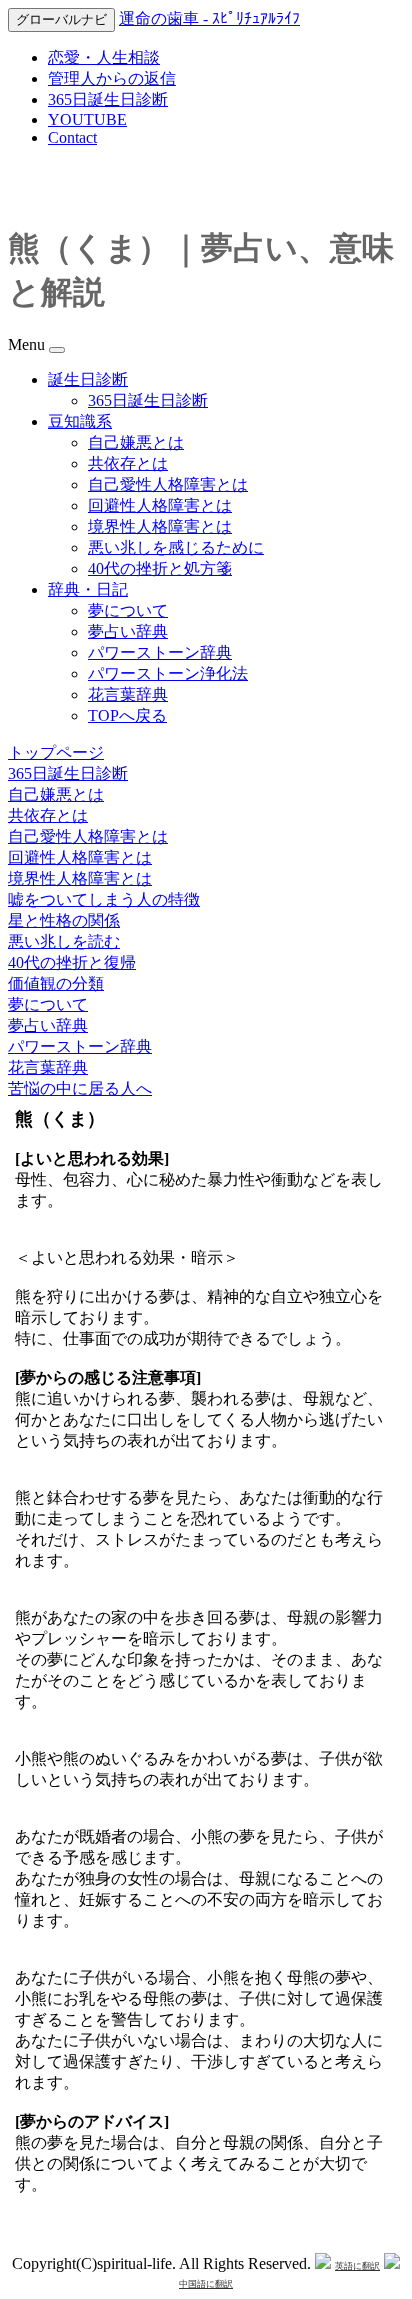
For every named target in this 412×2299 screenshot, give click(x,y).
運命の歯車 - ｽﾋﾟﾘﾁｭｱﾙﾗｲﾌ (209, 18)
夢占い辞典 (128, 631)
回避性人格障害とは (160, 505)
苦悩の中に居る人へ (80, 1088)
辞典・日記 (88, 589)
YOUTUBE (87, 119)
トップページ (56, 752)
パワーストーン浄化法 (168, 673)
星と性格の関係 (64, 920)
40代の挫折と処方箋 (160, 568)
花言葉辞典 (128, 694)
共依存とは (128, 463)
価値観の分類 (56, 983)
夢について (128, 610)
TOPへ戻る (127, 715)
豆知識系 (80, 421)
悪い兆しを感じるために (176, 547)
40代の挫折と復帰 (72, 962)
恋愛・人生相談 (104, 57)
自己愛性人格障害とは (168, 484)
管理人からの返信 (112, 78)
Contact (72, 137)
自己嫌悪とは (136, 442)
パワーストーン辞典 (160, 652)
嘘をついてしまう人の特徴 (104, 899)
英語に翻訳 (357, 2266)
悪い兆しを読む (64, 941)
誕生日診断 (88, 379)
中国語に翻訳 (206, 2284)
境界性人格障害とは (160, 526)
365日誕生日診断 (108, 99)
